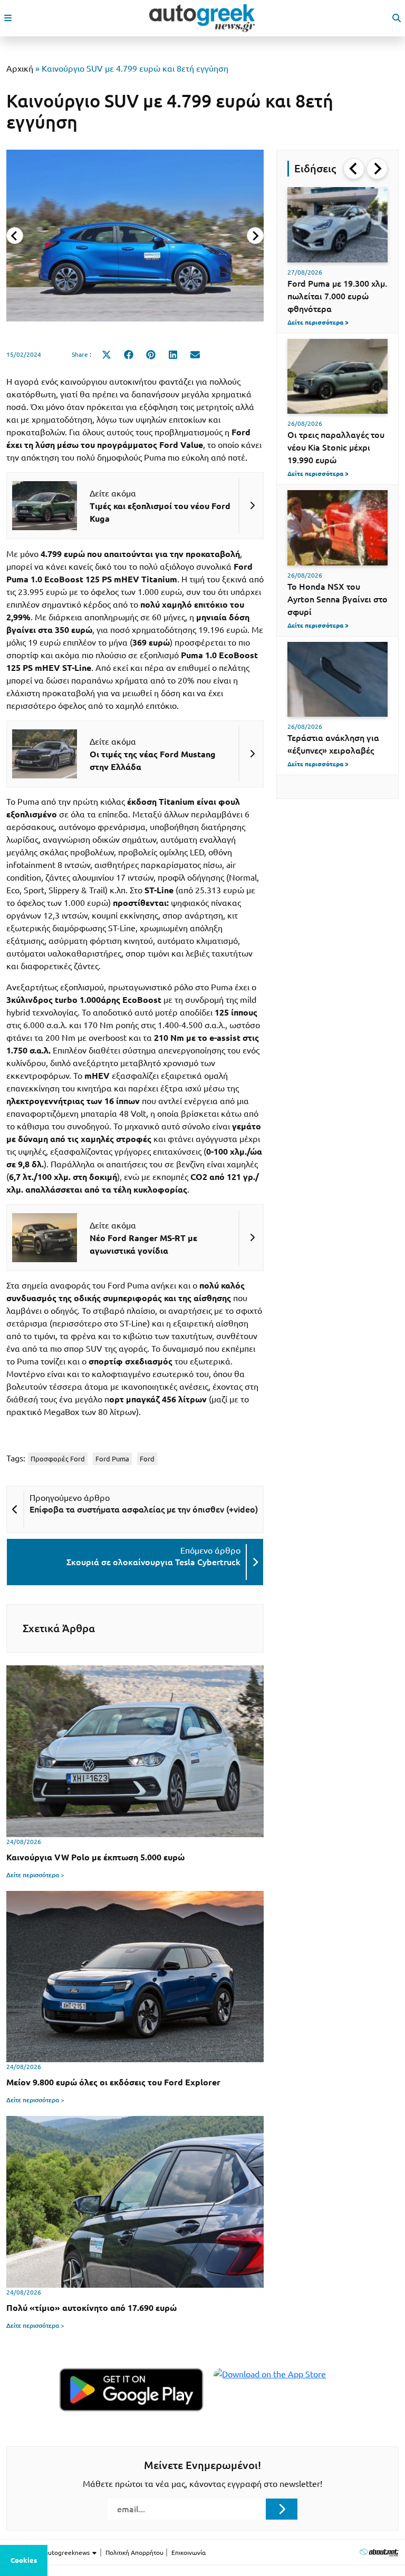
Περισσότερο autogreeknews (49, 2553)
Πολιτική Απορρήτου (134, 2553)
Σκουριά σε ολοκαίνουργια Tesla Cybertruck (153, 1562)
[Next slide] (255, 236)
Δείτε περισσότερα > (35, 1875)
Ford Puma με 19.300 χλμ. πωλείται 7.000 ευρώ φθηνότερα (337, 296)
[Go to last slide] (354, 169)
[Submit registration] (282, 2509)
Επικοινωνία (189, 2553)
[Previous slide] (15, 236)
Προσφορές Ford (58, 1459)
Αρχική (20, 69)
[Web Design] (379, 2552)
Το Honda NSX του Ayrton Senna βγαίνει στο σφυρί (337, 599)
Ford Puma (112, 1459)
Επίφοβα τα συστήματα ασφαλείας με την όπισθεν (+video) (144, 1509)
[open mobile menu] (8, 18)
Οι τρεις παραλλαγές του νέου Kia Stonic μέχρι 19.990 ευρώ (336, 447)
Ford (147, 1459)
